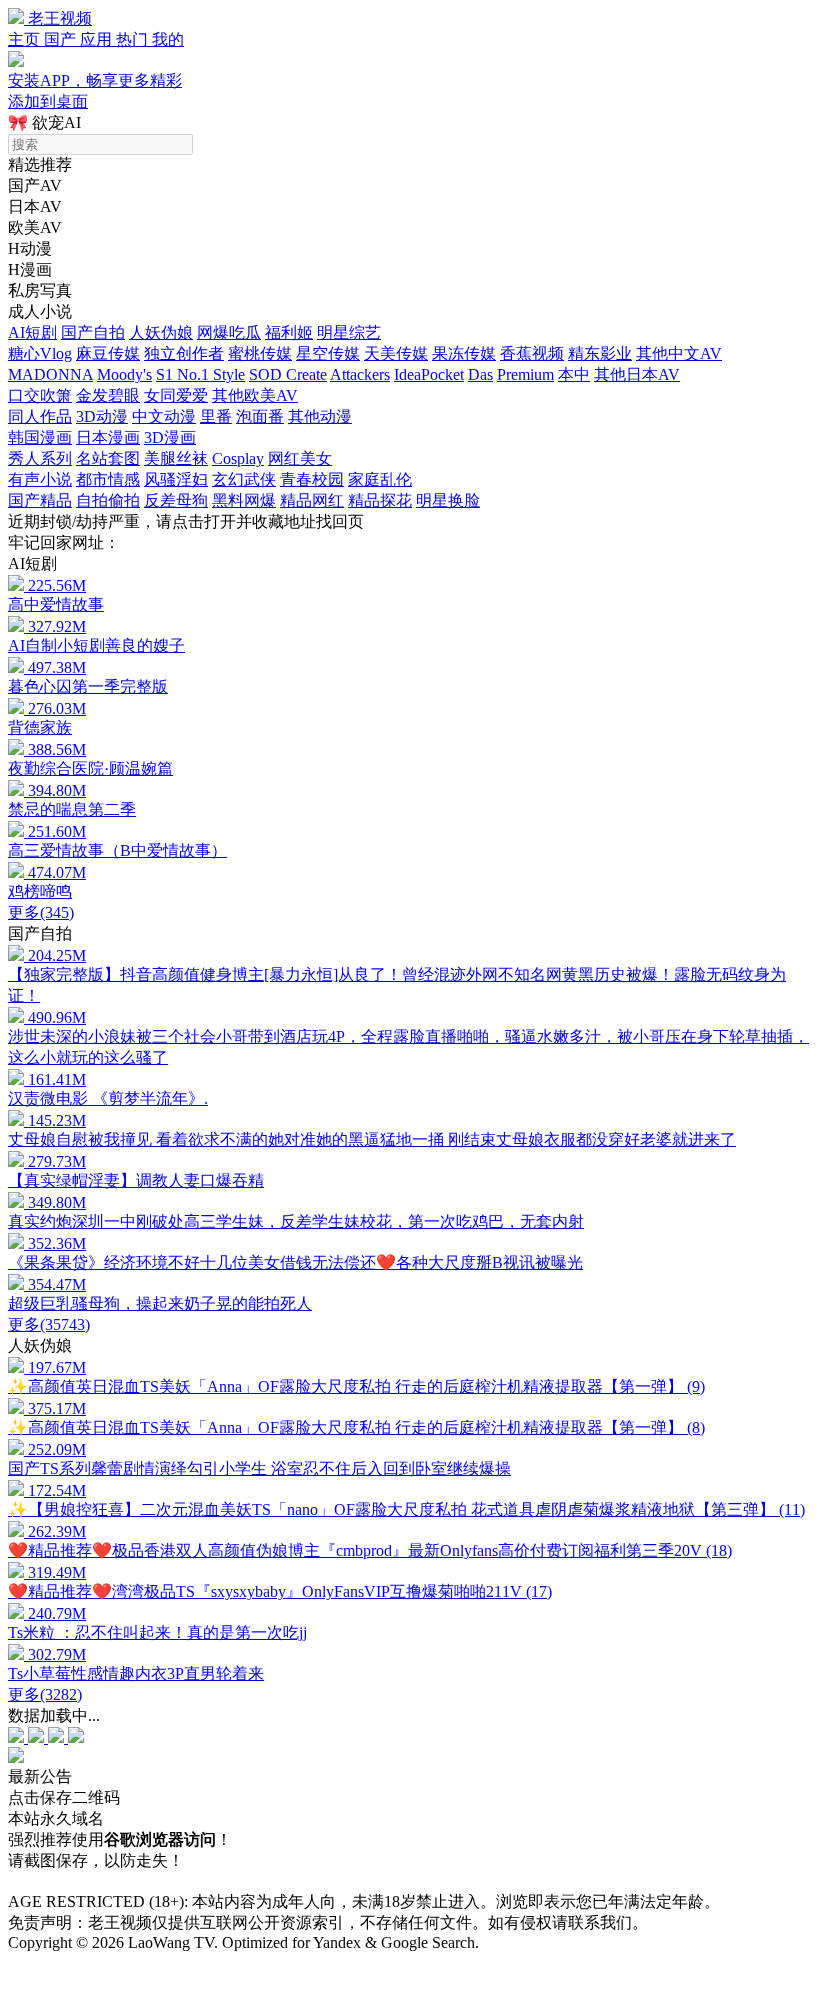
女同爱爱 (176, 395)
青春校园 (312, 479)
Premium (525, 374)
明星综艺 (349, 332)
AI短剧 (32, 332)
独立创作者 (184, 353)
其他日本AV (637, 374)
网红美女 (300, 458)
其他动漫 (320, 416)
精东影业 (600, 353)
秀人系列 (40, 458)
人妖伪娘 (161, 332)
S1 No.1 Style (200, 374)
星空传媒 (328, 353)
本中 (574, 374)
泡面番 (260, 416)
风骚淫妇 (176, 479)
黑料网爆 (244, 500)
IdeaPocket (429, 374)
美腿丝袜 (176, 458)
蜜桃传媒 (260, 353)
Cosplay (238, 458)
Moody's (124, 374)
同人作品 (40, 416)
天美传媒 (396, 353)
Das (480, 374)
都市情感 (108, 479)
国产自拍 (93, 332)
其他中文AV (679, 353)
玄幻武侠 (244, 479)
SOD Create (288, 374)
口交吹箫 (40, 395)
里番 (216, 416)
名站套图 (108, 458)
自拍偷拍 (108, 500)
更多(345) (41, 912)
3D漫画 (170, 437)
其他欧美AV (255, 395)
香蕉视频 (532, 353)
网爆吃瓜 (229, 332)
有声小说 (40, 479)
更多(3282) (45, 1694)
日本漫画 (108, 437)
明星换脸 (448, 500)
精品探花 (380, 500)
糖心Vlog (40, 353)
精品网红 (312, 500)
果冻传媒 (464, 353)
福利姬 (289, 332)
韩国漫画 (40, 437)
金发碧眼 (108, 395)
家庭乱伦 (380, 479)
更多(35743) (49, 1324)
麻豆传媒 (108, 353)
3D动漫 (102, 416)
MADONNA (50, 374)
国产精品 (40, 500)
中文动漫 (164, 416)
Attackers (360, 374)
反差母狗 (176, 500)
